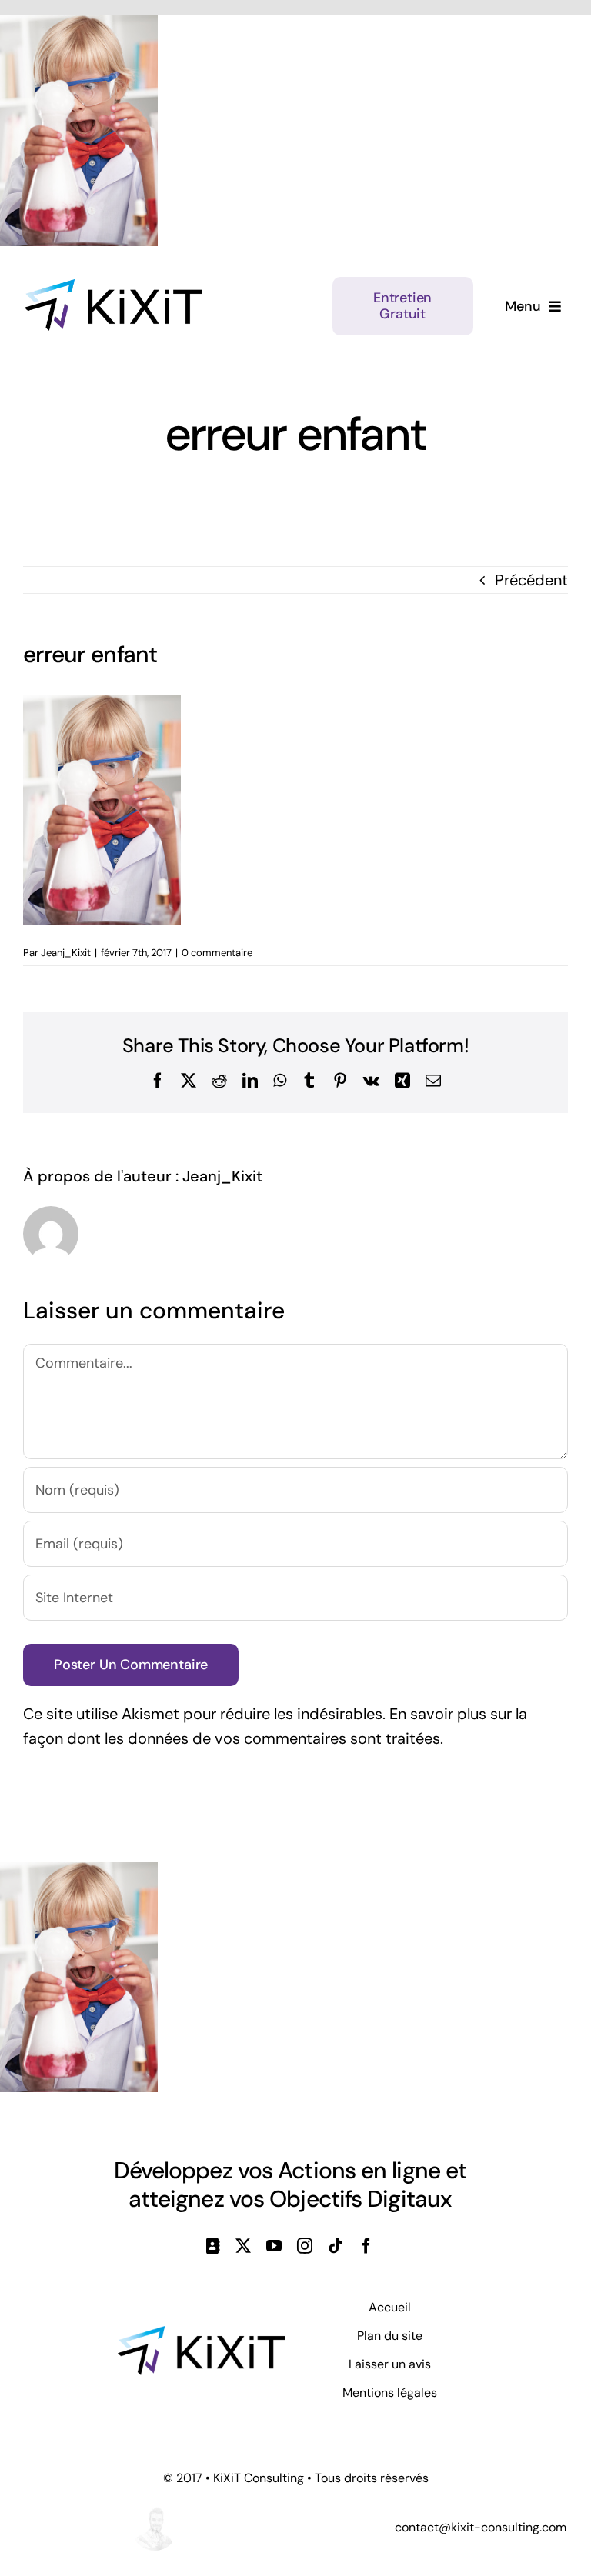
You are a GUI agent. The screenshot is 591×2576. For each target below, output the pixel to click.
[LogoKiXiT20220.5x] (114, 287)
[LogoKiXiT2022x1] (201, 2334)
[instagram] (305, 2246)
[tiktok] (336, 2246)
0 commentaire (217, 953)
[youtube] (274, 2246)
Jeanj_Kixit (66, 953)
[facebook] (366, 2246)
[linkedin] (213, 2246)
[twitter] (243, 2246)
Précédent (531, 580)
